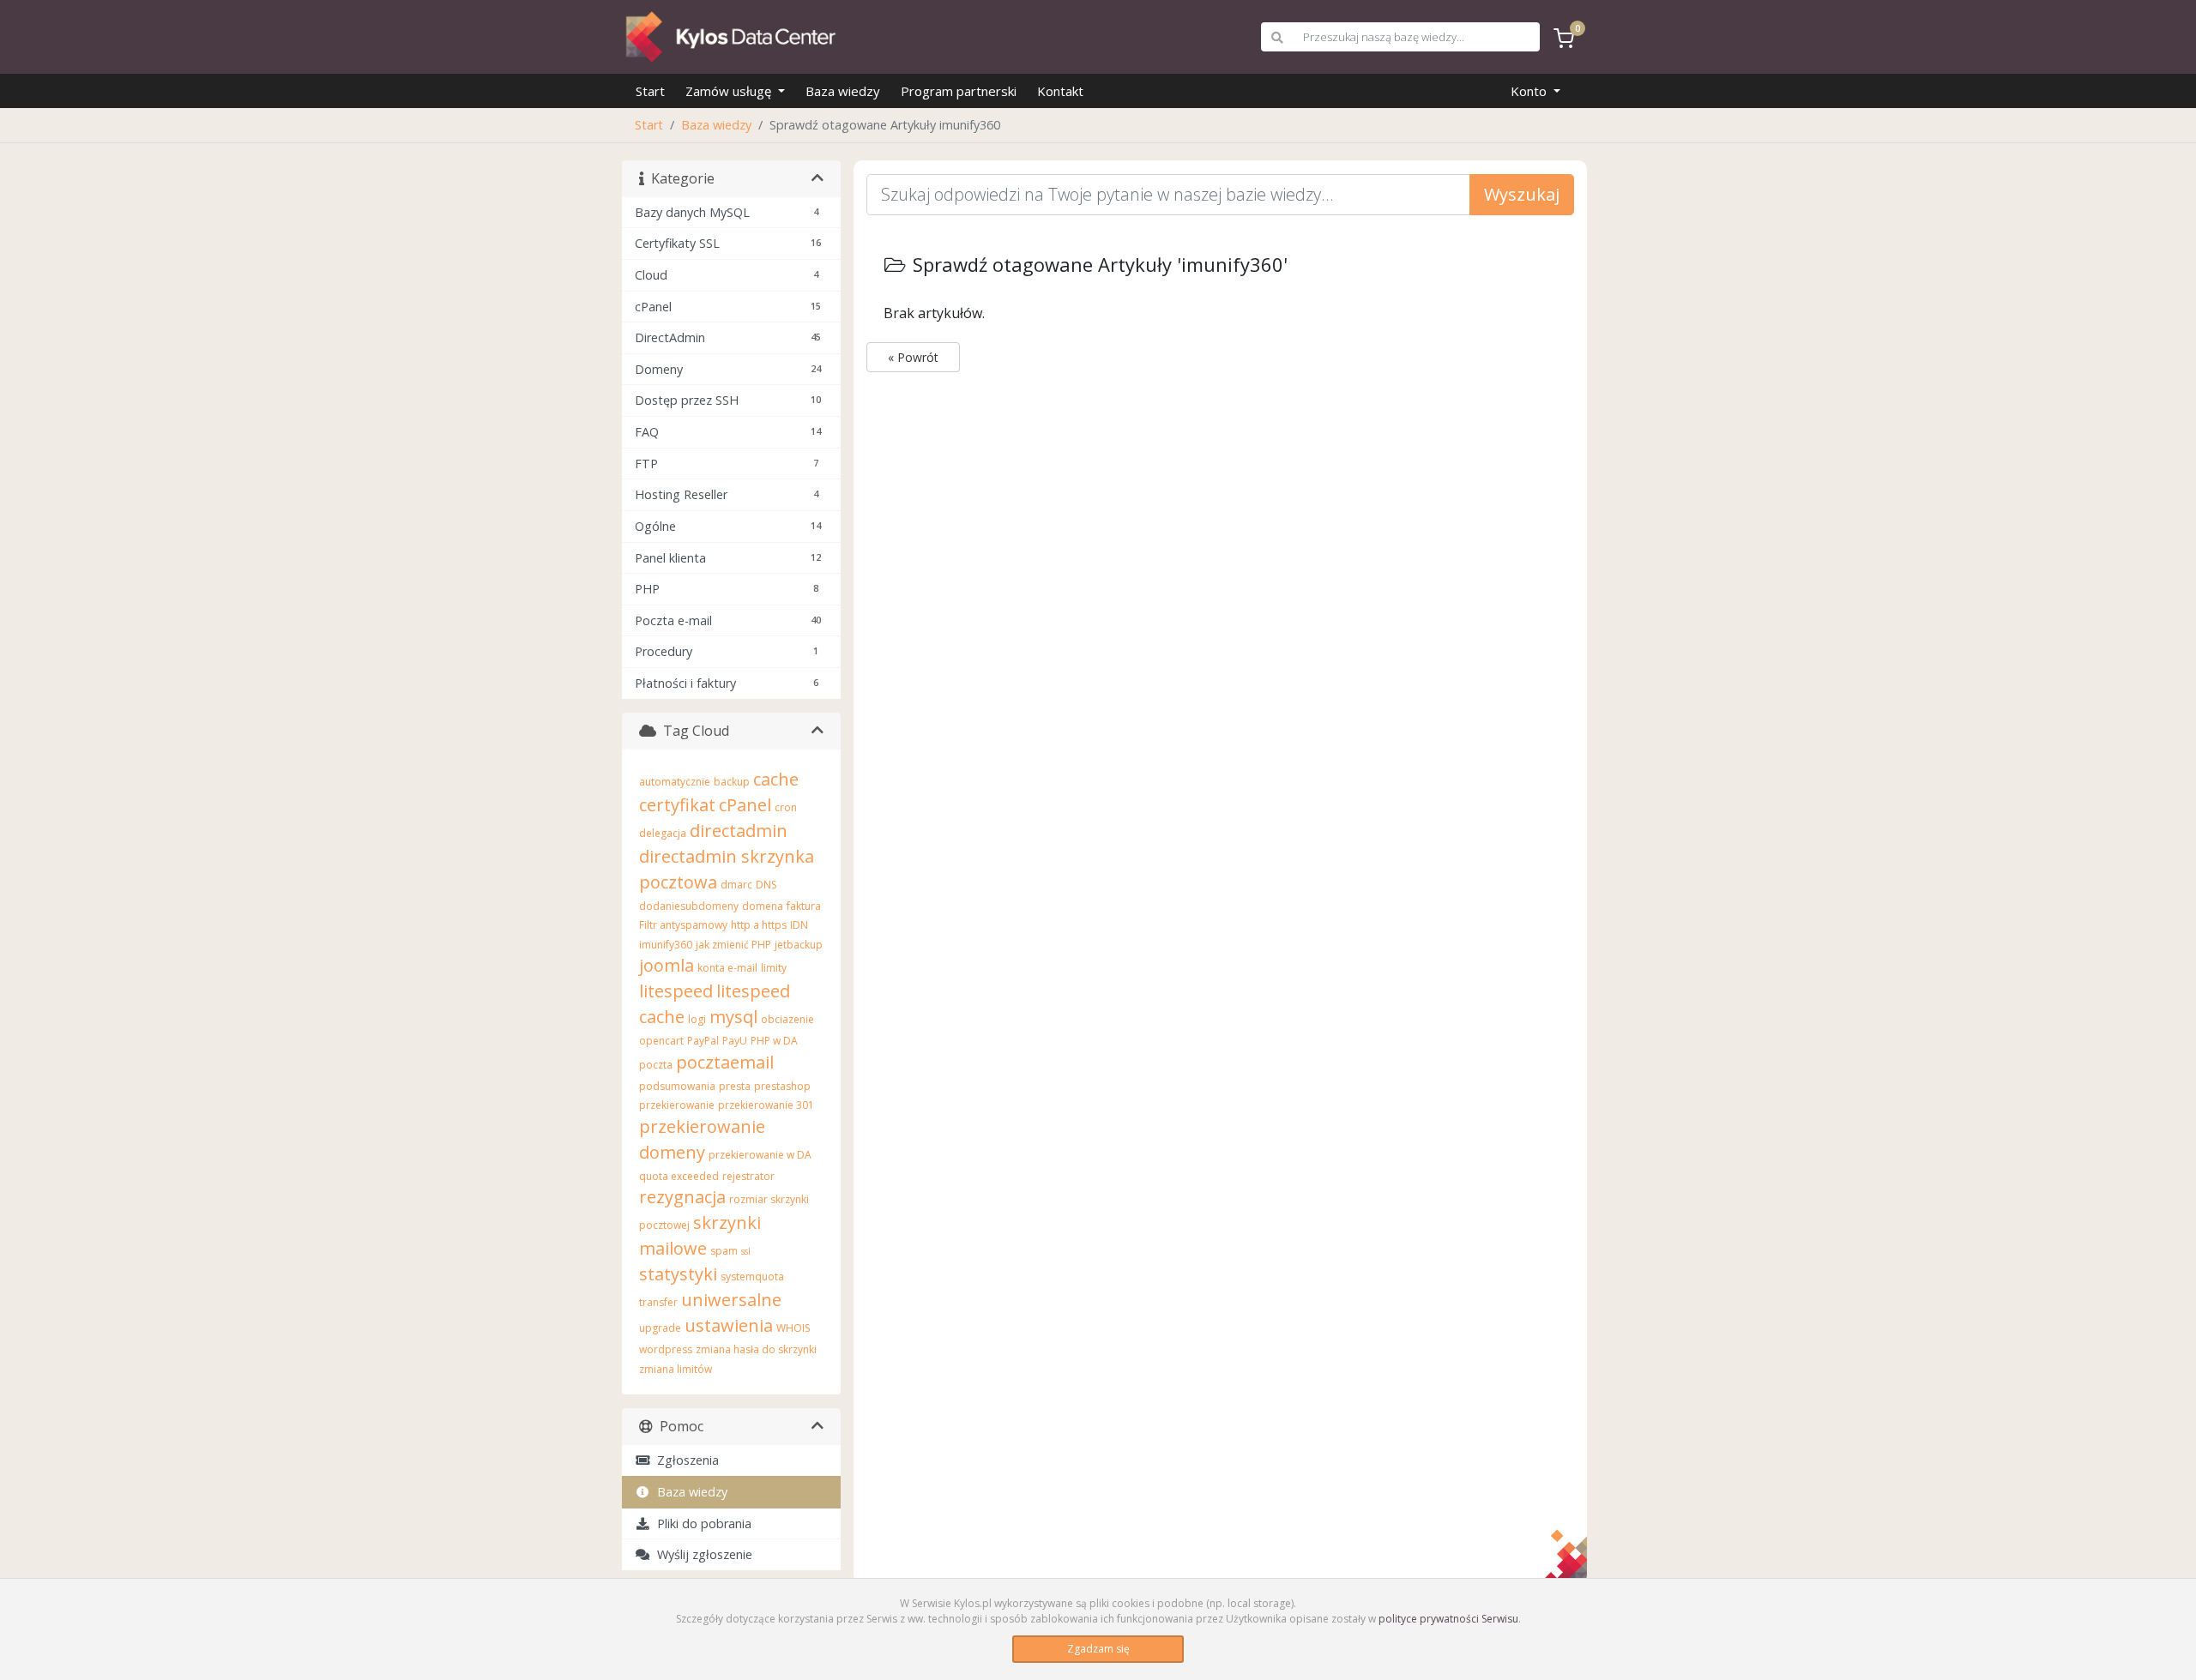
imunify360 (666, 945)
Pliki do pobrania (701, 1523)
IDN (799, 925)
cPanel (745, 805)
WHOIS (793, 1328)
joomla (667, 965)
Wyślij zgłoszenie (701, 1554)
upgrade (660, 1328)
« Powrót (913, 357)
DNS (766, 885)
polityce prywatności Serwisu (1448, 1619)
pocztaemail (725, 1062)
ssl (746, 1251)
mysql (733, 1017)
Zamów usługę (730, 91)
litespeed (676, 991)
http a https (759, 925)
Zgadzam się (1098, 1649)
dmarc (736, 885)
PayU (735, 1041)
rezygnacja (682, 1197)
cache (776, 779)
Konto (1530, 91)
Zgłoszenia (685, 1460)
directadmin (739, 831)
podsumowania (677, 1086)
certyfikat (677, 805)
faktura (804, 906)
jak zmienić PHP (733, 945)
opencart (661, 1041)
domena (763, 906)
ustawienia (729, 1325)
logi (697, 1019)
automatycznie (675, 782)
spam (724, 1251)
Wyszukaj (1522, 194)
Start (650, 91)
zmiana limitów (676, 1369)
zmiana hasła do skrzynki (756, 1349)
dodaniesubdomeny (689, 906)
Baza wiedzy (843, 91)
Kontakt (1060, 91)
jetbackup (799, 945)
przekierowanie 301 (766, 1105)
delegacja (663, 833)
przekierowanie (677, 1105)
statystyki (678, 1274)
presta (735, 1086)
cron (786, 807)
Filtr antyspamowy (683, 925)
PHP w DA (774, 1041)
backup (732, 782)
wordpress (666, 1349)
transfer (658, 1302)
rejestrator (748, 1176)
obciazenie (787, 1019)
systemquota (752, 1277)
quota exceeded (679, 1176)
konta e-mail (727, 968)
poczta (656, 1065)
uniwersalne (731, 1300)
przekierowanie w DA (760, 1155)
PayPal (703, 1041)
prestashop (782, 1086)
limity (774, 968)
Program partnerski (959, 91)
